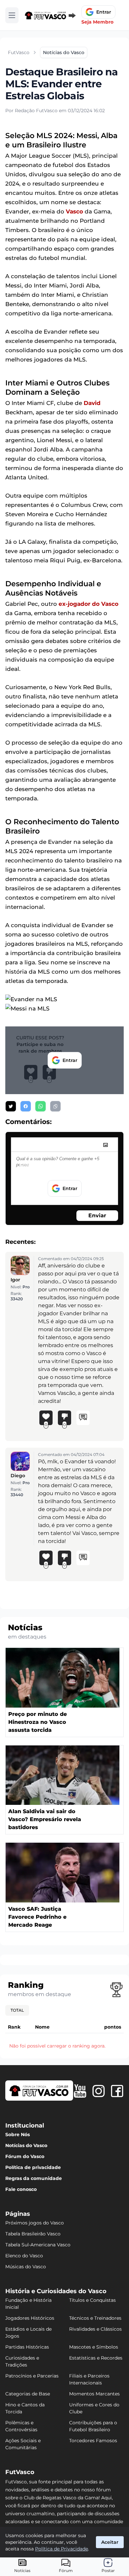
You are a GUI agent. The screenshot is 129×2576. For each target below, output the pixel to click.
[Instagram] (99, 2091)
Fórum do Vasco (25, 2156)
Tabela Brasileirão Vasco (33, 2234)
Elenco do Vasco (24, 2256)
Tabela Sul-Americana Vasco (38, 2245)
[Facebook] (117, 2091)
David (92, 403)
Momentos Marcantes (94, 2394)
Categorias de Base (28, 2394)
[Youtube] (80, 2091)
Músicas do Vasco (26, 2267)
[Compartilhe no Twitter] (11, 1106)
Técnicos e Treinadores (95, 2318)
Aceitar (110, 2542)
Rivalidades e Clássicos (95, 2329)
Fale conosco (21, 2189)
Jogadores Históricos (30, 2318)
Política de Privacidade (62, 2549)
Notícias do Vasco (26, 2145)
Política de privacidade (33, 2167)
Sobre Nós (18, 2134)
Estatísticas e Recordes (96, 2358)
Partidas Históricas (27, 2347)
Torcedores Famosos (93, 2441)
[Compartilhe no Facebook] (26, 1106)
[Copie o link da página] (55, 1106)
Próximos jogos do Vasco (35, 2223)
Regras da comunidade (34, 2178)
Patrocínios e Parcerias (32, 2376)
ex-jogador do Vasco (88, 604)
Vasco (74, 211)
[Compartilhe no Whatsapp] (41, 1106)
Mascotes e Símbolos (94, 2347)
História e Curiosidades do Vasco (56, 2291)
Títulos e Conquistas (92, 2300)
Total (17, 2010)
